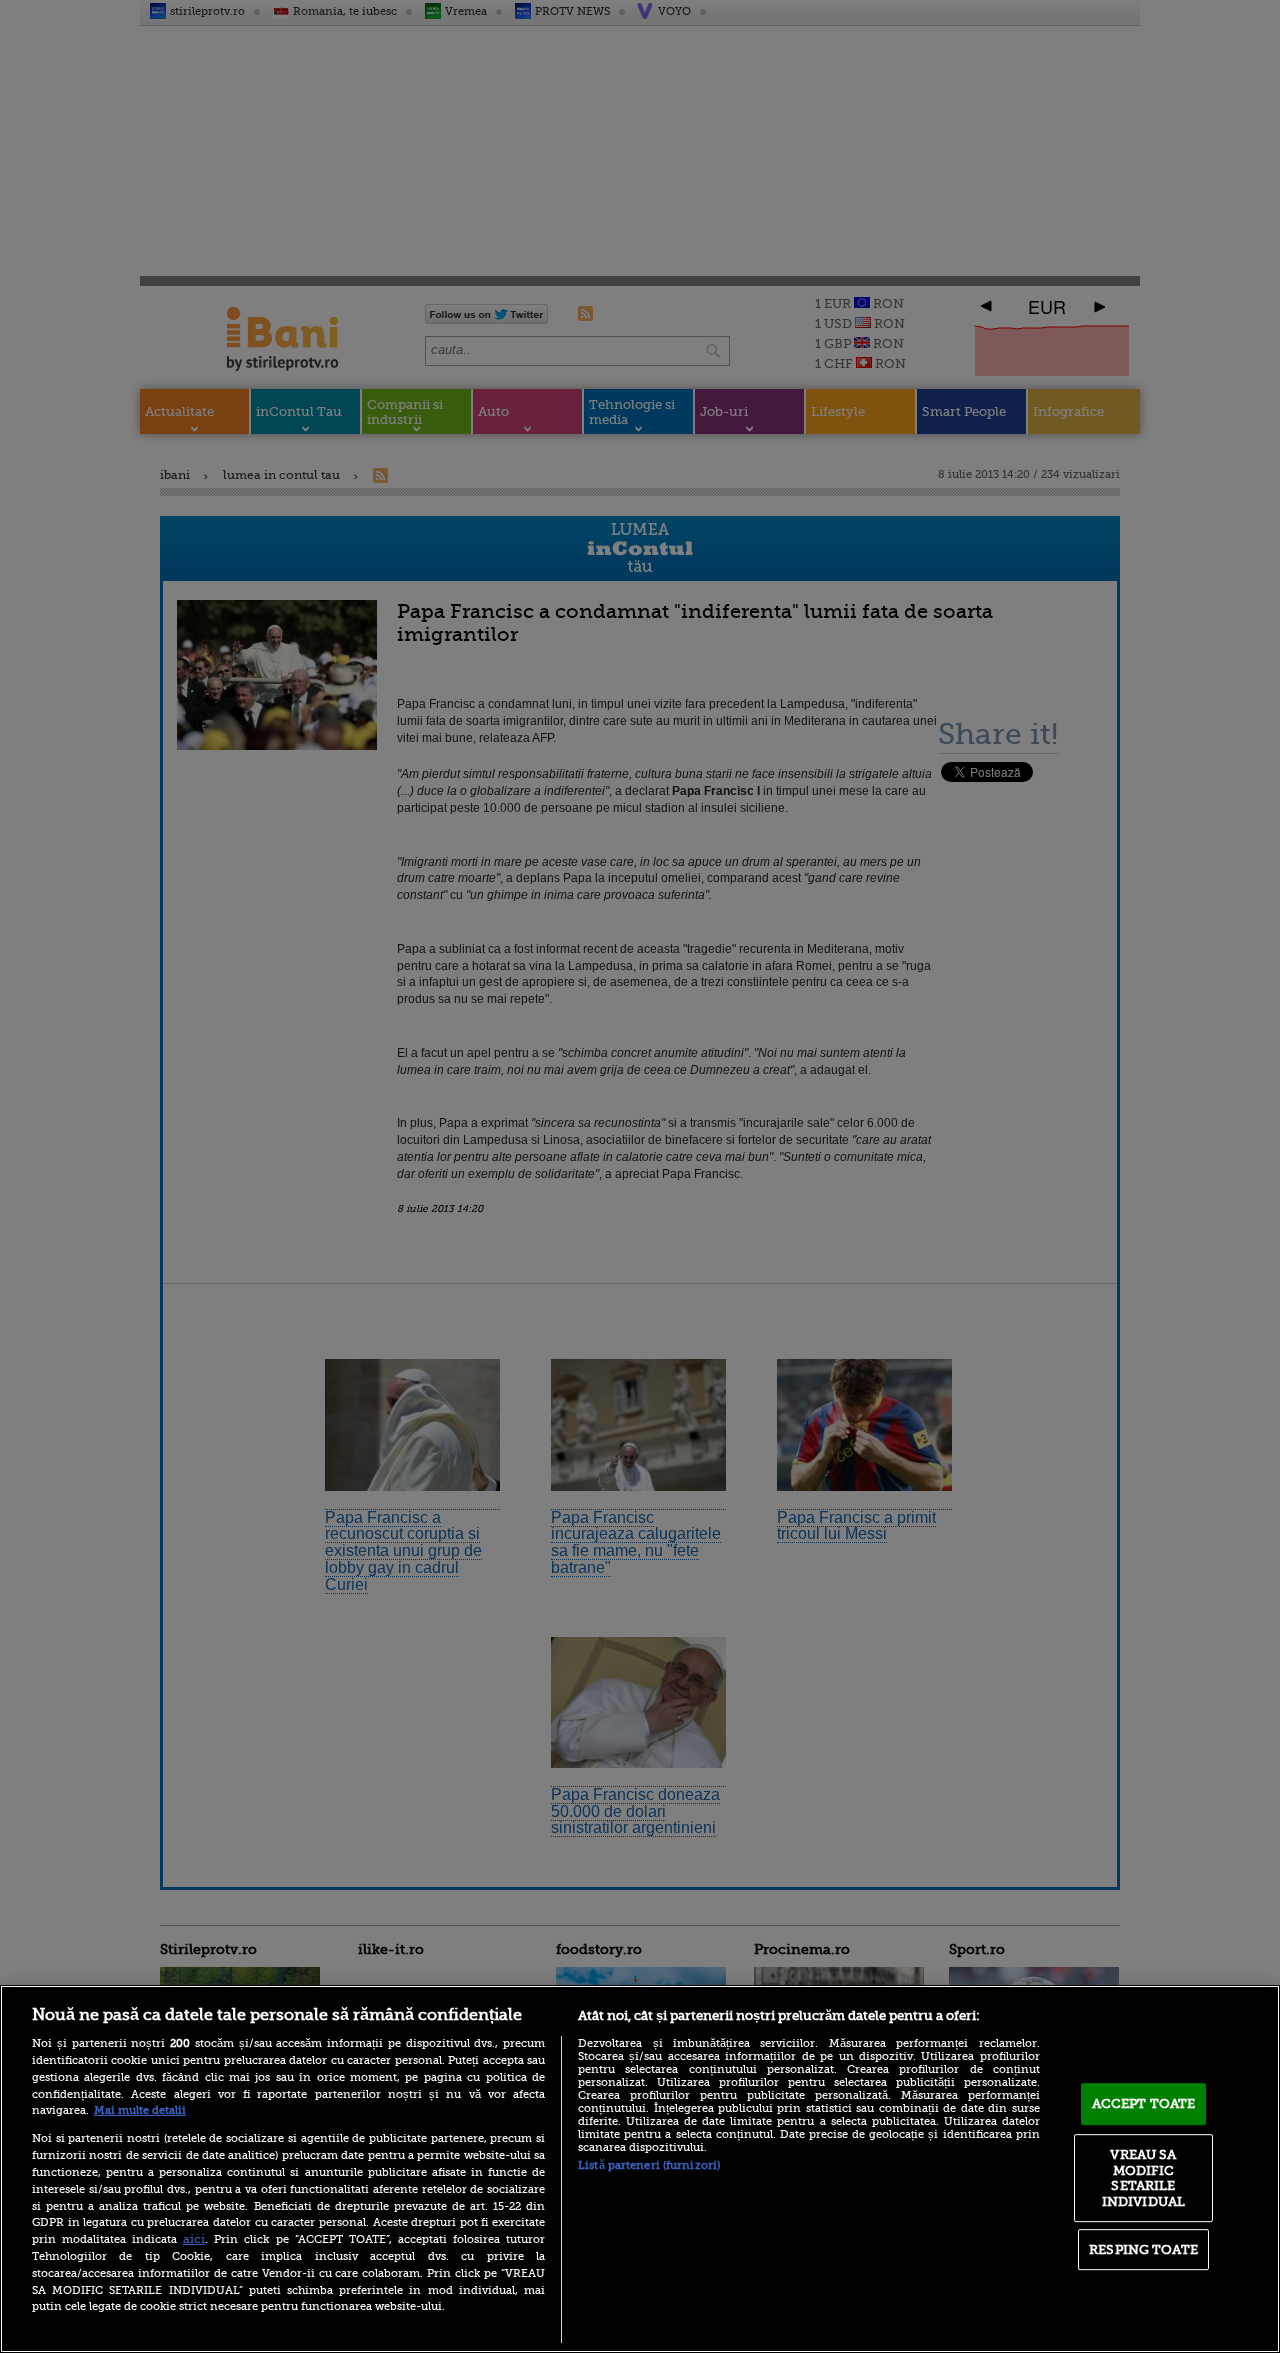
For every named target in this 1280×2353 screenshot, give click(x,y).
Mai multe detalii (140, 2110)
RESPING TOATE (1143, 2249)
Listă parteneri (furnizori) (649, 2165)
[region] (640, 2169)
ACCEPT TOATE (1144, 2103)
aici (194, 2239)
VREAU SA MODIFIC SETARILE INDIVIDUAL (1143, 2178)
